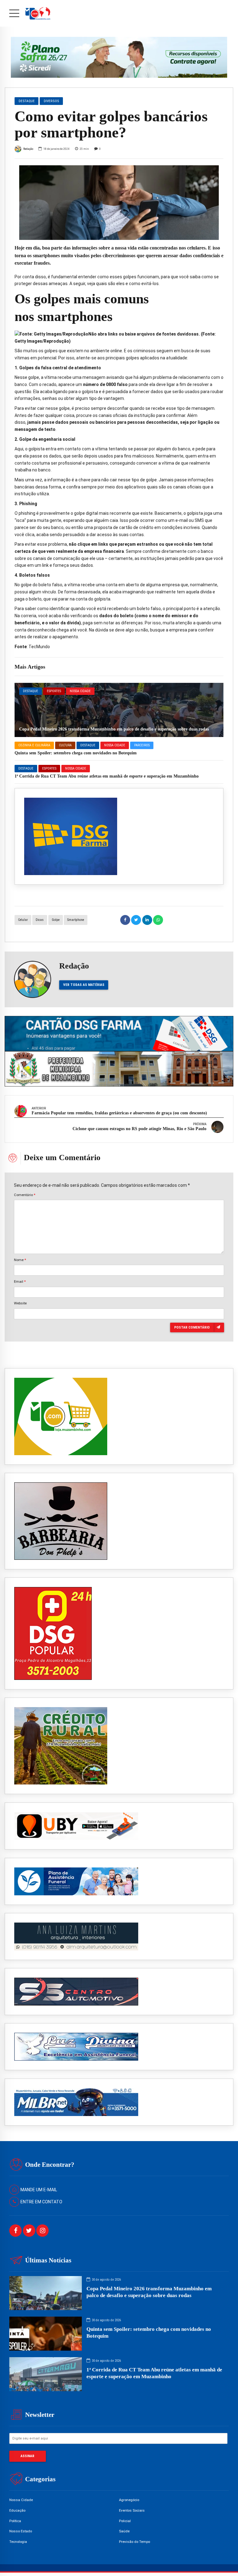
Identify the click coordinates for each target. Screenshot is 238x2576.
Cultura (65, 745)
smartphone (76, 920)
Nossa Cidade (80, 691)
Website (20, 1303)
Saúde (124, 2531)
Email (20, 1281)
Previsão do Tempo (134, 2542)
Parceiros (142, 745)
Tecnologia (18, 2542)
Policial (125, 2521)
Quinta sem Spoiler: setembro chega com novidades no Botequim (76, 753)
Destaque (31, 691)
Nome (20, 1260)
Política (15, 2521)
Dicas (40, 920)
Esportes (54, 691)
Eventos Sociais (132, 2510)
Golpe (56, 920)
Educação (17, 2510)
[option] (119, 203)
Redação (28, 149)
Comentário (25, 1195)
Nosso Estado (21, 2531)
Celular (23, 920)
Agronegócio (129, 2500)
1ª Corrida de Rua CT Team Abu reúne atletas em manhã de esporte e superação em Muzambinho (107, 776)
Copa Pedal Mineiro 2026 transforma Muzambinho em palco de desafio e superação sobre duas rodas (114, 729)
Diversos (51, 101)
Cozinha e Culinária (34, 745)
